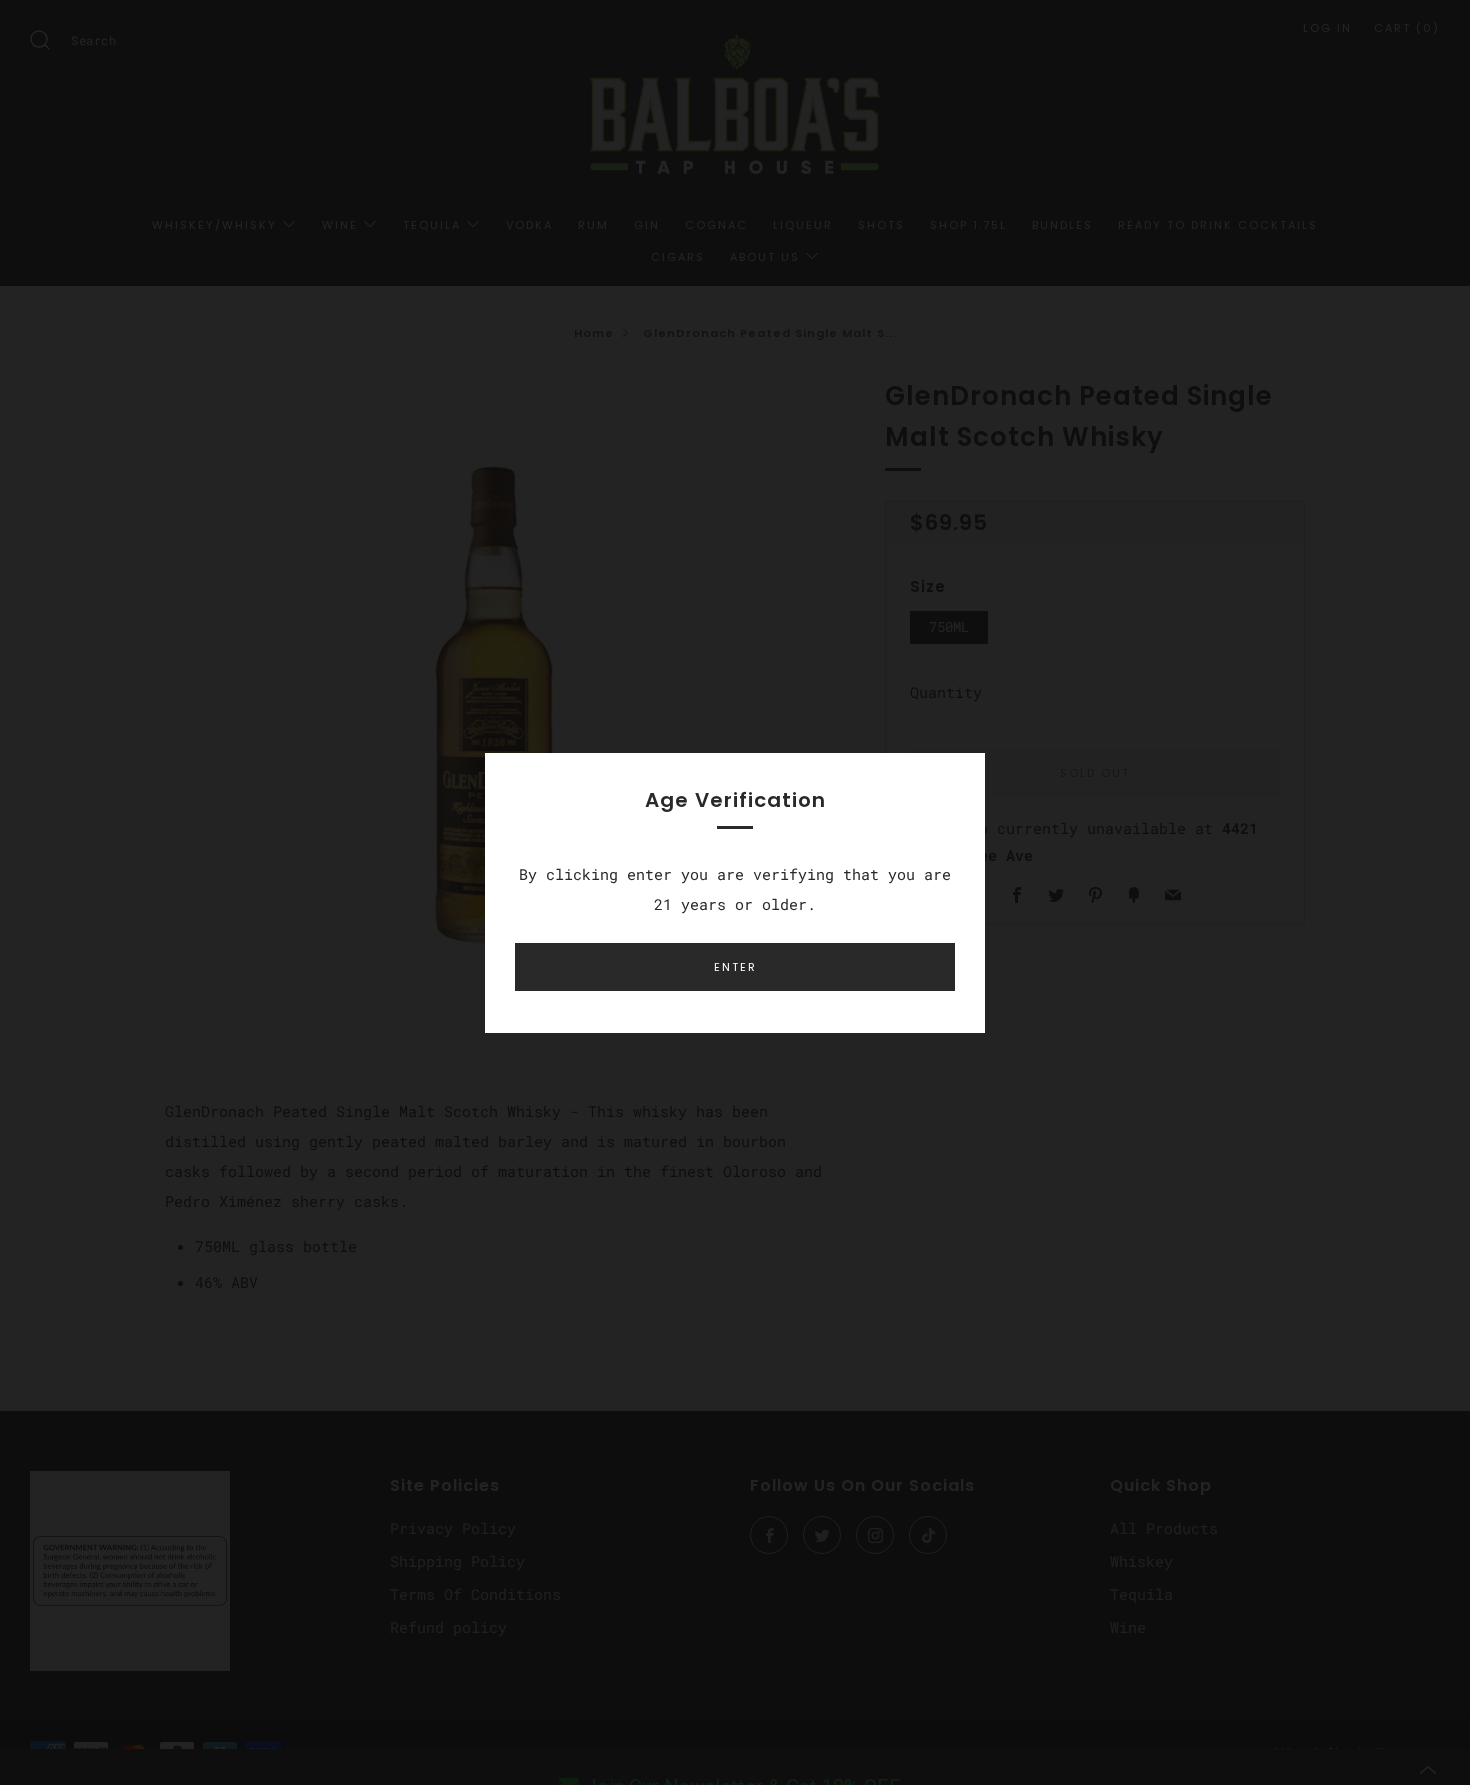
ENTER (735, 967)
